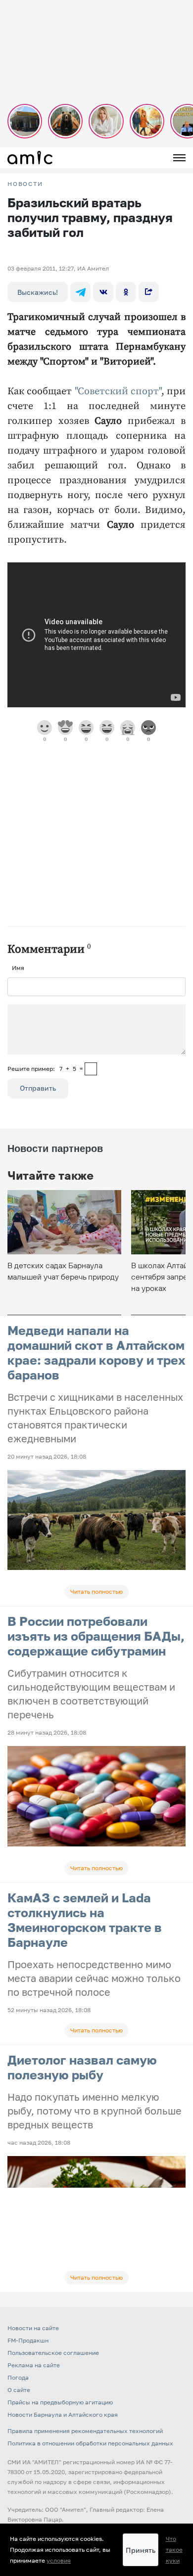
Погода (18, 2377)
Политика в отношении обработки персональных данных (90, 2443)
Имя (18, 968)
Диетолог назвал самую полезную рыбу (82, 2067)
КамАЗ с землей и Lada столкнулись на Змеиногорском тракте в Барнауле (85, 1920)
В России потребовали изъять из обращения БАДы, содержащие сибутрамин (96, 1636)
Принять (141, 2550)
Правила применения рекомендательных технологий (85, 2431)
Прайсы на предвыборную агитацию (60, 2402)
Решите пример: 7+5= (45, 1069)
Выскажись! (38, 292)
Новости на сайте (33, 2328)
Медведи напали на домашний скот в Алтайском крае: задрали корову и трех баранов (96, 1353)
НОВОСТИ (25, 184)
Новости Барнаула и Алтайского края (63, 2415)
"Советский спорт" (118, 391)
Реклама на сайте (34, 2365)
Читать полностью (96, 1591)
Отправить (38, 1088)
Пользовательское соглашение (53, 2353)
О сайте (19, 2390)
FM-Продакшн (28, 2340)
